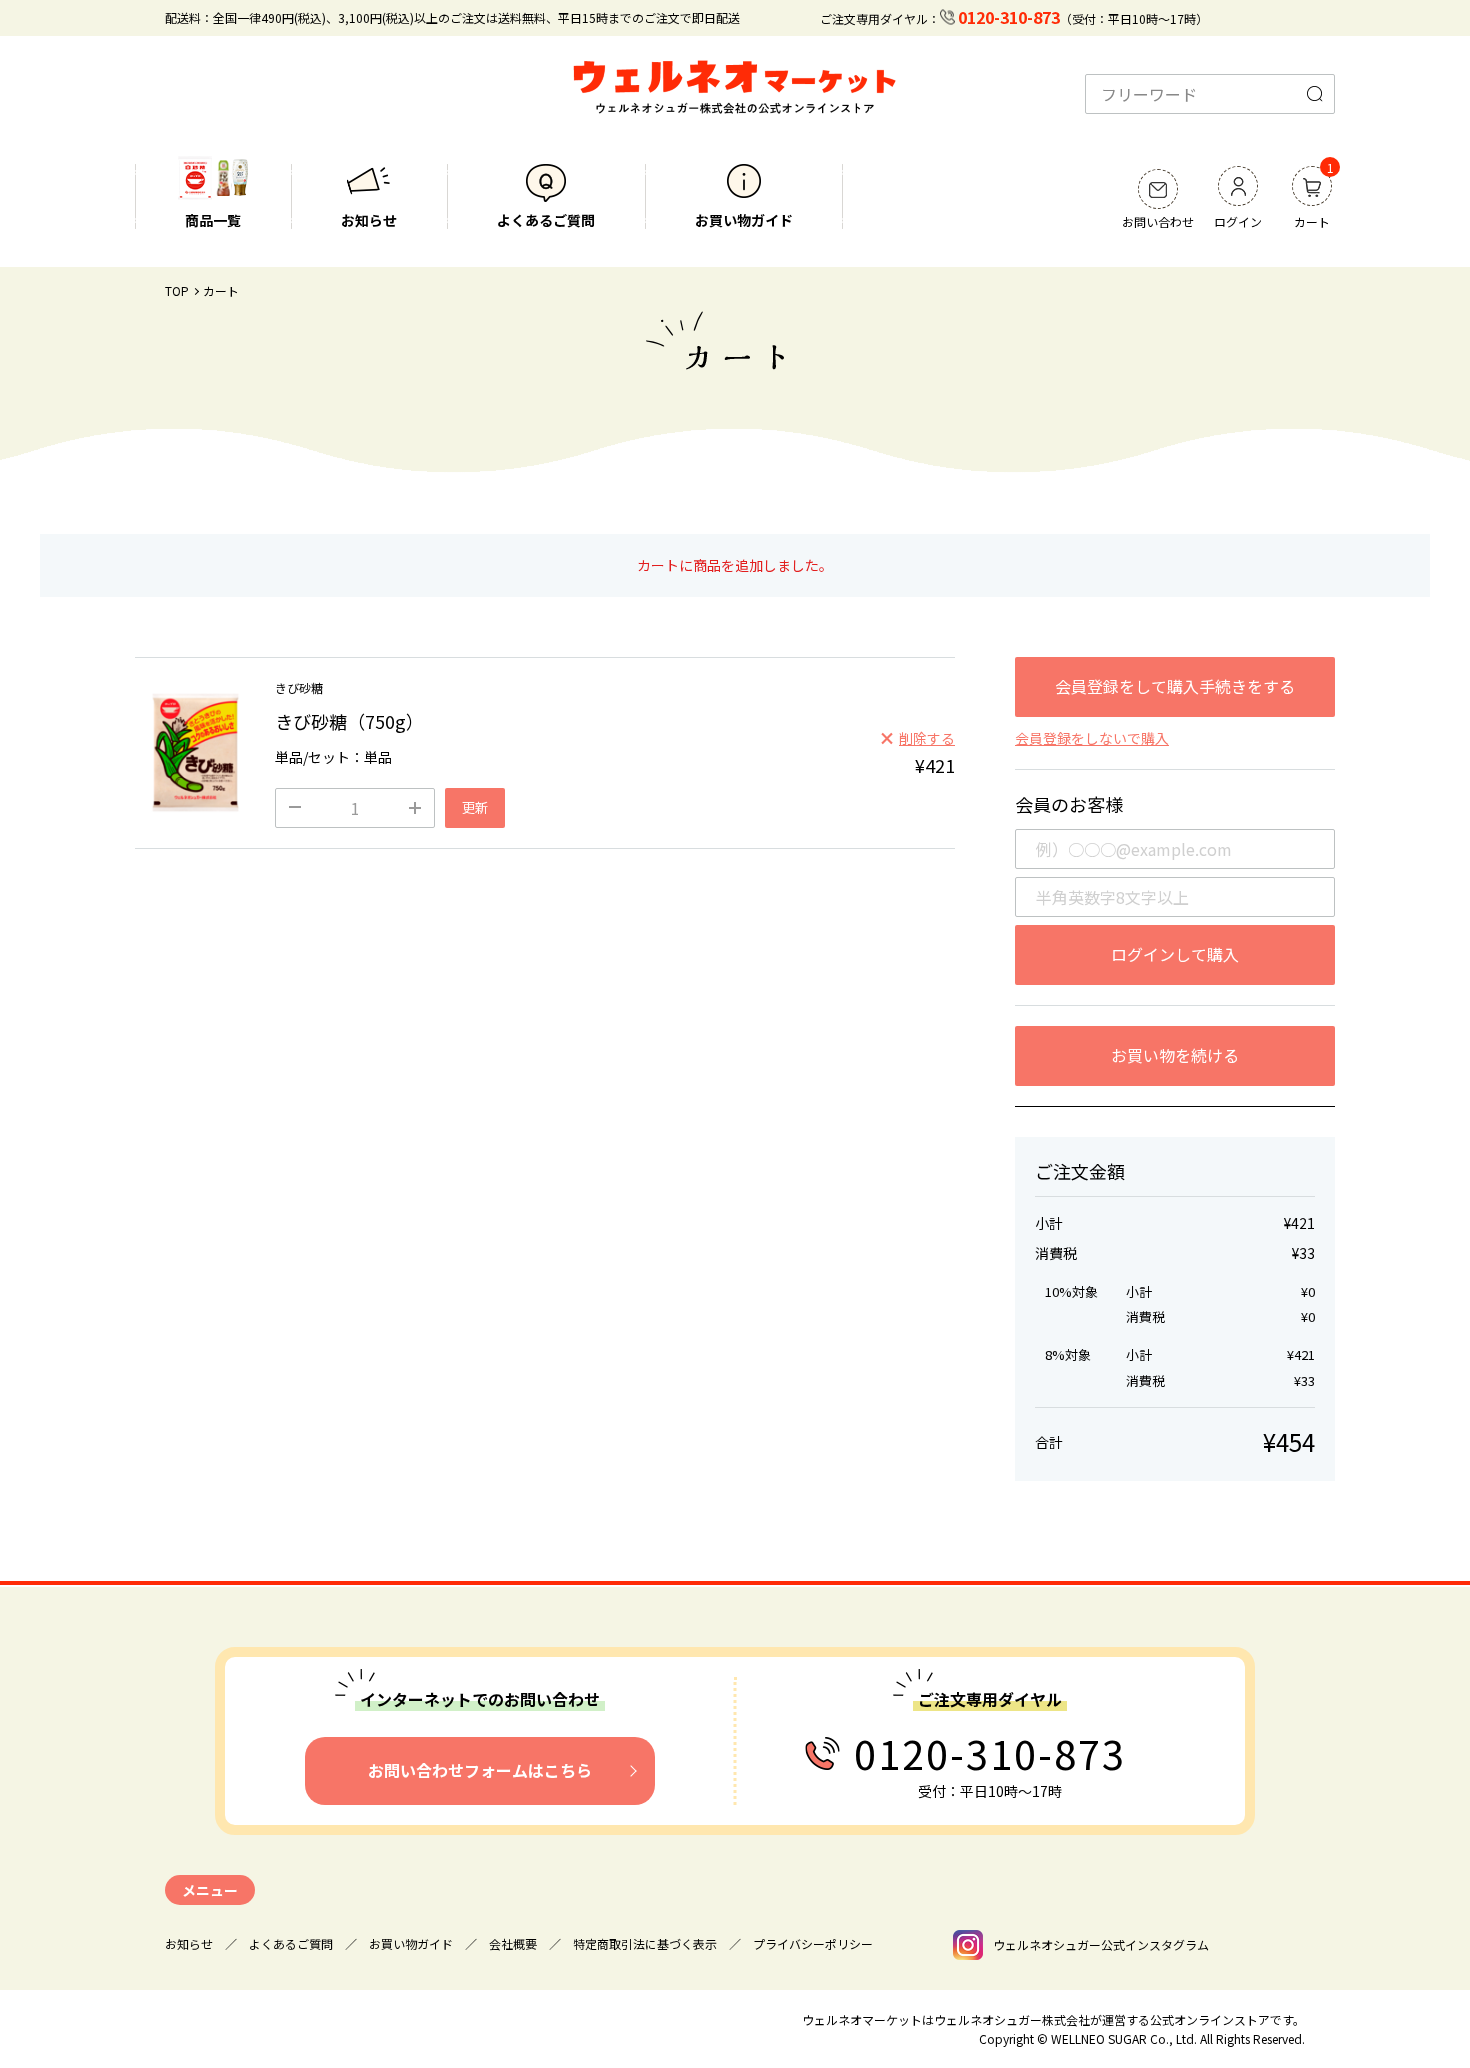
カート (1312, 198)
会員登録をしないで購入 (1092, 738)
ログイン (1238, 221)
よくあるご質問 (546, 220)
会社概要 (513, 1943)
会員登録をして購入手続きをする (1175, 686)
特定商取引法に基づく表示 (645, 1943)
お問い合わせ (1158, 221)
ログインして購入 (1175, 954)
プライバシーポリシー (813, 1943)
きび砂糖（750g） (349, 721)
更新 (475, 807)
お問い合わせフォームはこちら (480, 1770)
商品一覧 (213, 220)
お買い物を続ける (1175, 1055)
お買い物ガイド (744, 220)
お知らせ (369, 220)
